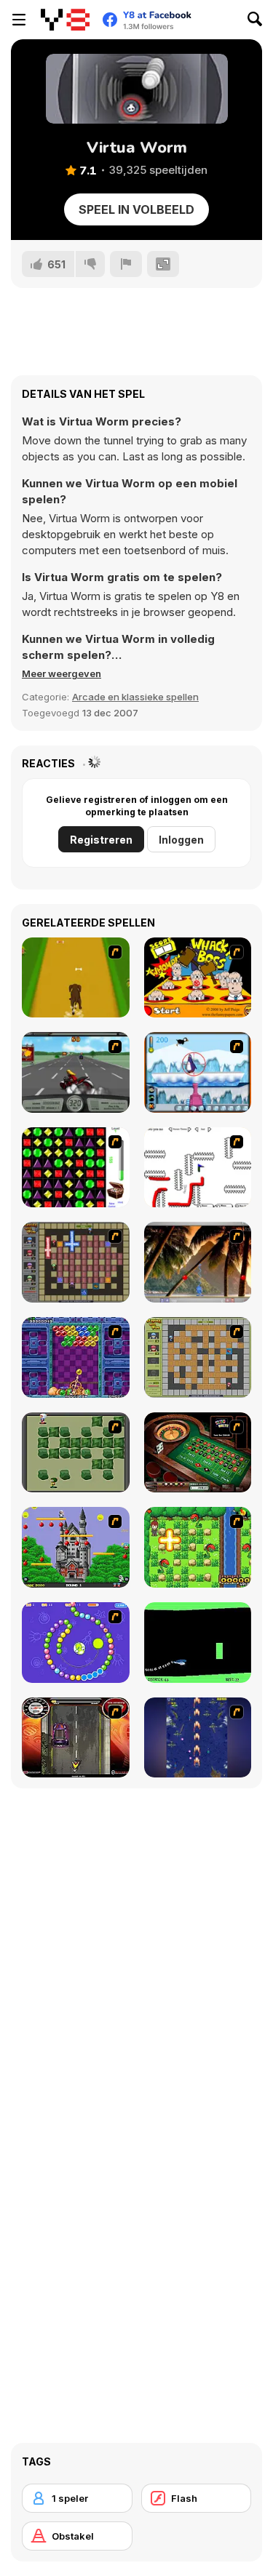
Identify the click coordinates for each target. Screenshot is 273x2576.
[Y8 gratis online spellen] (65, 20)
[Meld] (126, 264)
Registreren (101, 840)
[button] (62, 673)
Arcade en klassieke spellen (135, 697)
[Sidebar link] (19, 20)
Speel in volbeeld (136, 209)
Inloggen (181, 840)
